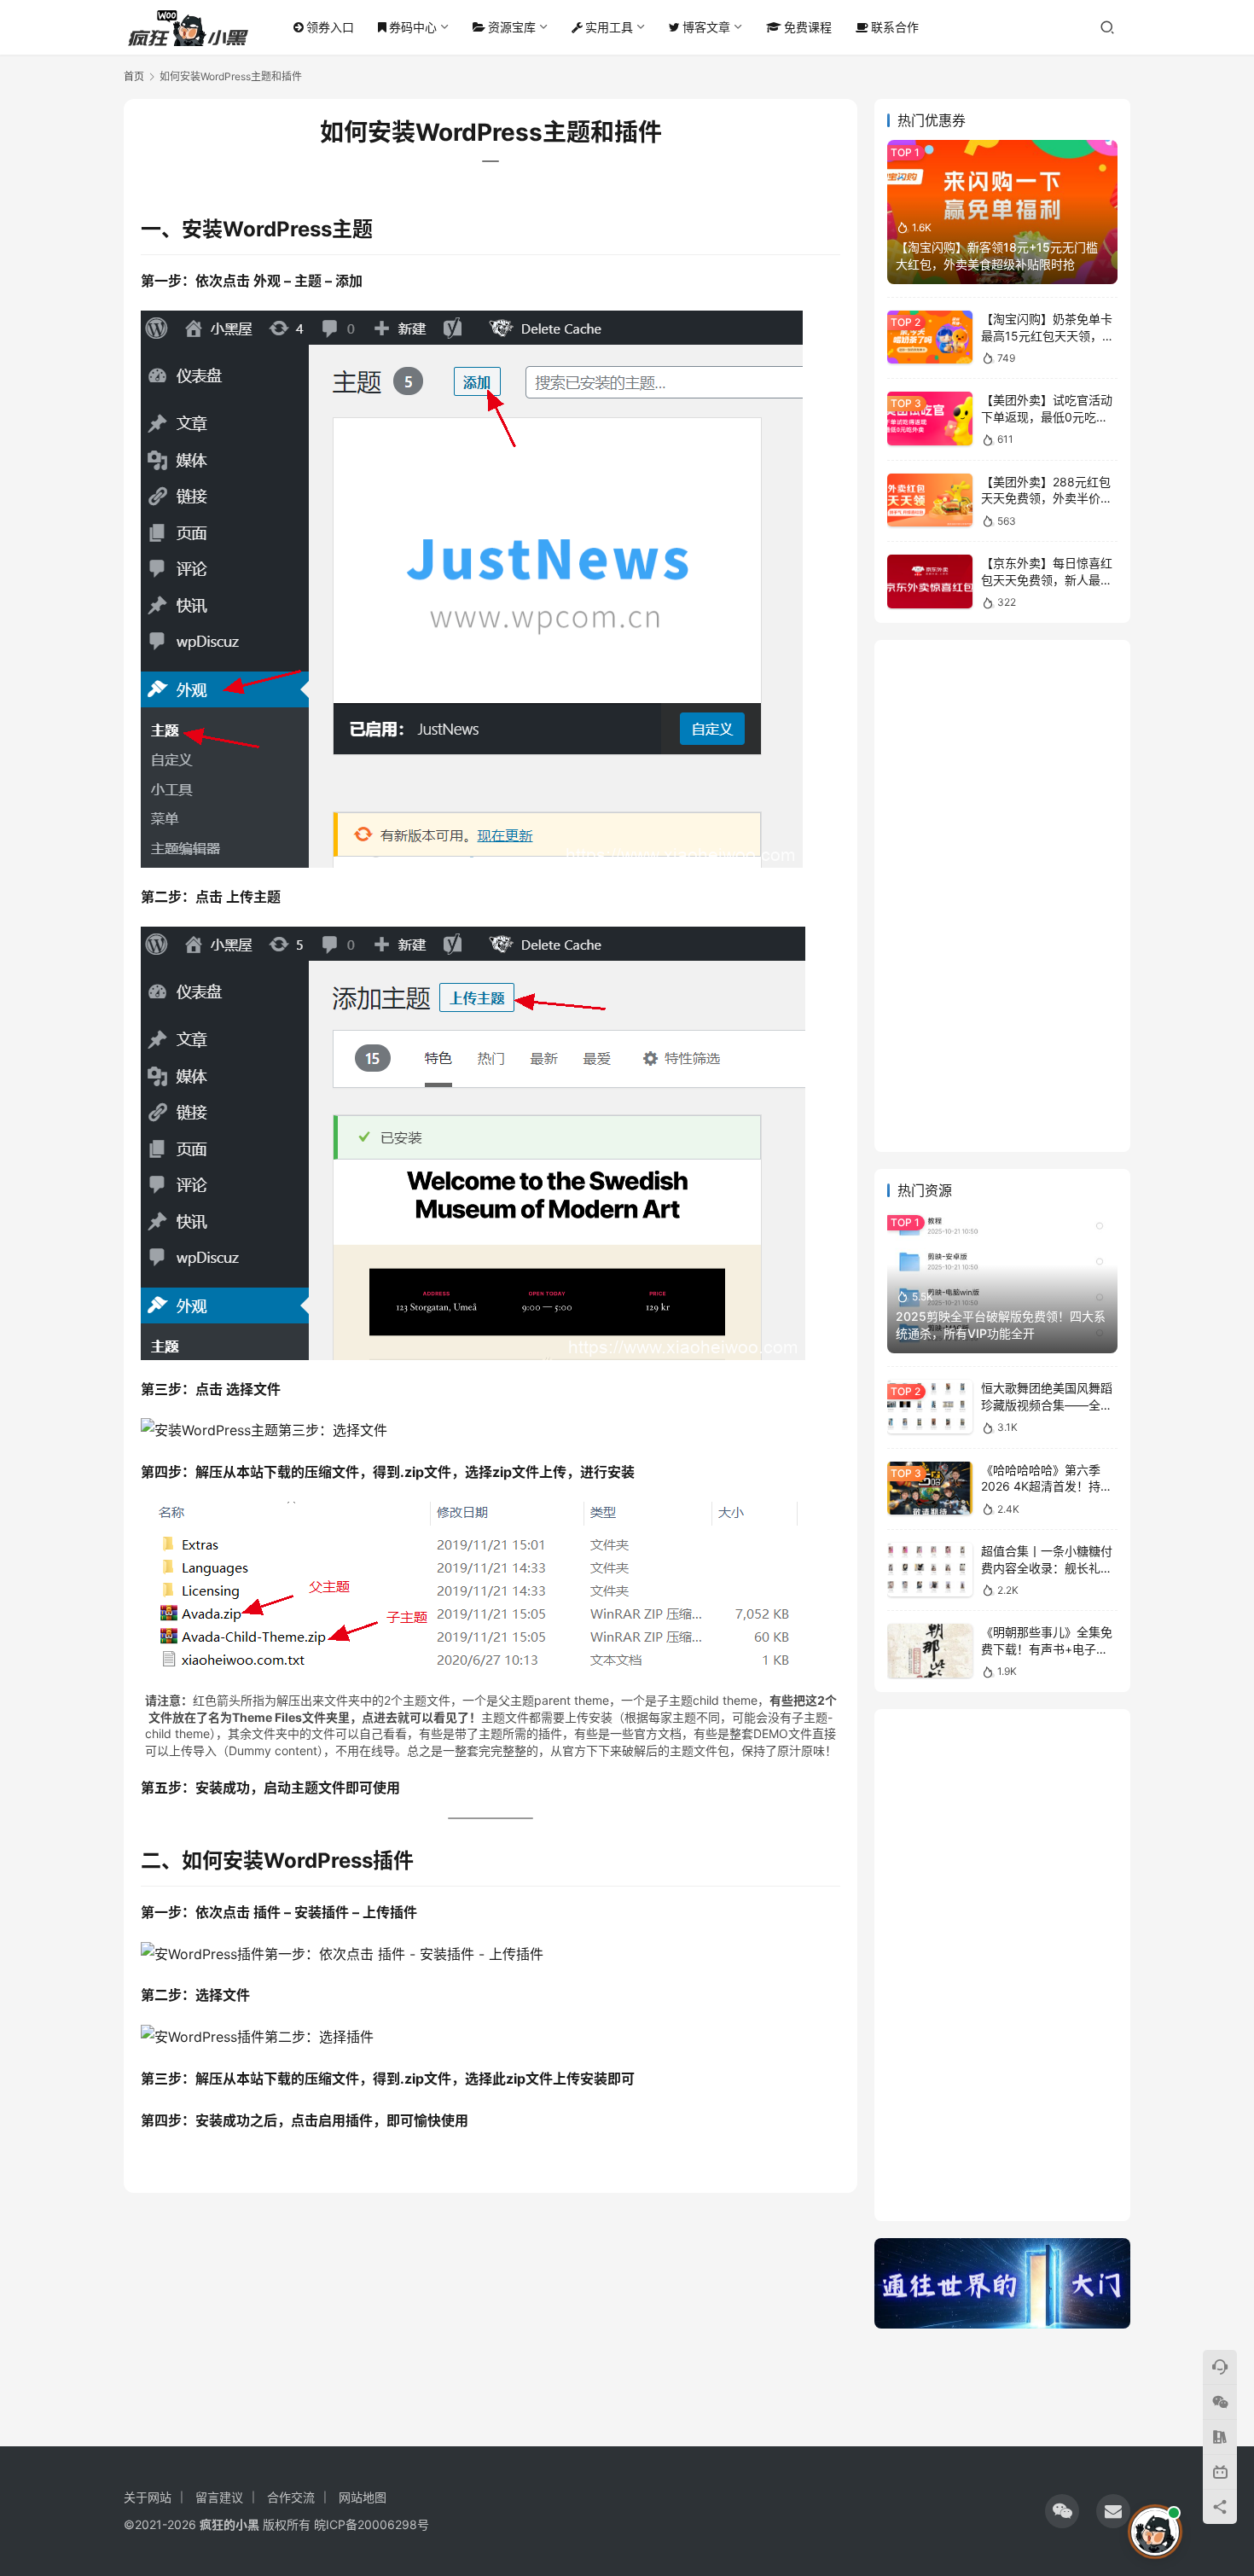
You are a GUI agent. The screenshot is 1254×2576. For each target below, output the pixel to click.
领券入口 (330, 27)
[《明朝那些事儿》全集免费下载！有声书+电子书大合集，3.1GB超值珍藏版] (930, 1651)
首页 (134, 76)
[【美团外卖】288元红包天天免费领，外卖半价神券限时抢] (930, 500)
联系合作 (895, 27)
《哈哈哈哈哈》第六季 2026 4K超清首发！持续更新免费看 (1047, 1486)
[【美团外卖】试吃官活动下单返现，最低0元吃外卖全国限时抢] (930, 419)
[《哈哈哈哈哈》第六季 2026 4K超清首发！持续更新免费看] (930, 1489)
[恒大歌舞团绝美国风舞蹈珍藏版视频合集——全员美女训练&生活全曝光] (930, 1407)
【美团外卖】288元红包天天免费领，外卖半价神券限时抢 (1047, 498)
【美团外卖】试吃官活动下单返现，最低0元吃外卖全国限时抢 (1047, 416)
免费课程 (808, 27)
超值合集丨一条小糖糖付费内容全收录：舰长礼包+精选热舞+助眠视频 (1047, 1567)
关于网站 (148, 2497)
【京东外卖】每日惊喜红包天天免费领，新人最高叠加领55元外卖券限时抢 (1048, 579)
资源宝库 (512, 27)
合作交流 (291, 2497)
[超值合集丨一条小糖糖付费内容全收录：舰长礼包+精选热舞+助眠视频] (930, 1570)
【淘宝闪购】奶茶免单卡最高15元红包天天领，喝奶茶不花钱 (1048, 335)
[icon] (1062, 2511)
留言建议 (219, 2497)
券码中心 (413, 27)
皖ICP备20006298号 (372, 2524)
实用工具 (609, 27)
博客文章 (706, 27)
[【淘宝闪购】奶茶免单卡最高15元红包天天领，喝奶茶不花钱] (930, 337)
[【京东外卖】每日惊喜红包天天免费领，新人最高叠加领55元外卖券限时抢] (930, 581)
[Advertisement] (1002, 896)
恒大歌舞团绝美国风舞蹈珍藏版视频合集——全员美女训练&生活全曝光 (1047, 1404)
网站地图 (363, 2497)
